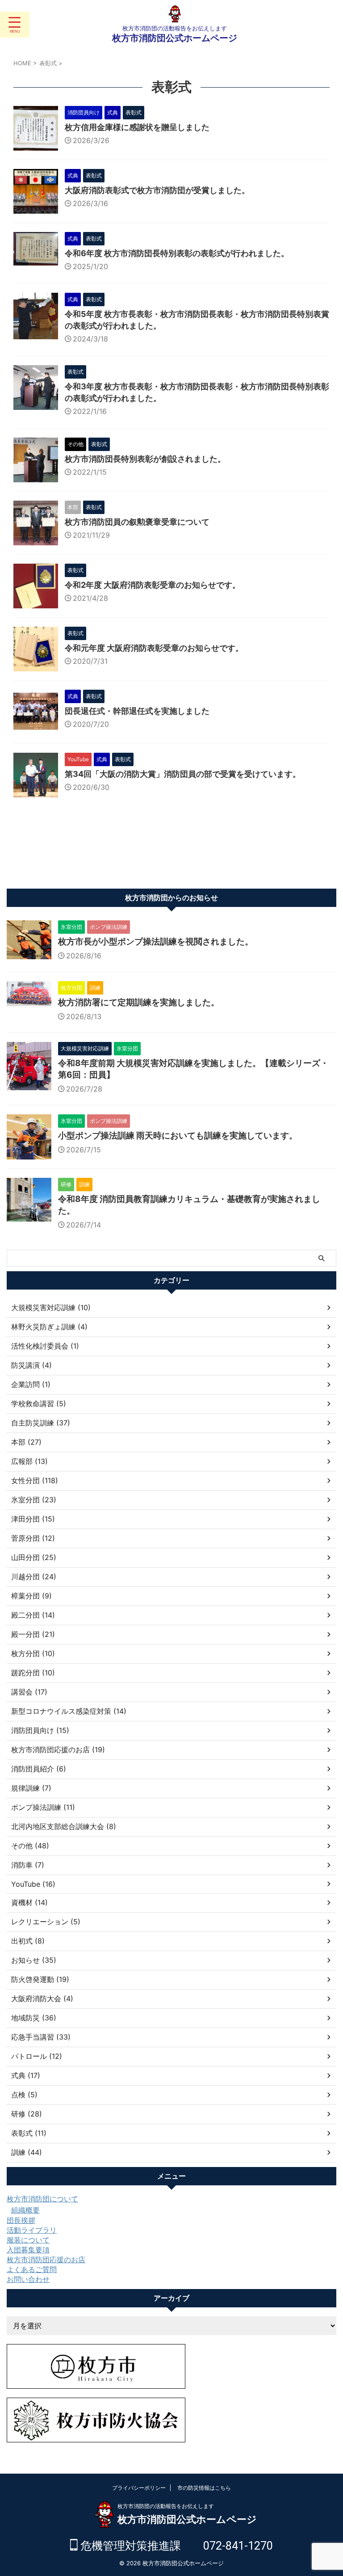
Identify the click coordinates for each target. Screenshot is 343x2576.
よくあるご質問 (32, 2269)
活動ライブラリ (32, 2230)
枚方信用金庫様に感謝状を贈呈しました (137, 127)
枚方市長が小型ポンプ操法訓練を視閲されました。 (156, 942)
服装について (28, 2240)
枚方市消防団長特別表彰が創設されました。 (145, 459)
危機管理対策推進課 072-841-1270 (175, 2546)
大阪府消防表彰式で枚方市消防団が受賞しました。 (157, 190)
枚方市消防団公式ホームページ (175, 38)
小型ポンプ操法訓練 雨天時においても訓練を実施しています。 (178, 1136)
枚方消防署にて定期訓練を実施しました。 (139, 1002)
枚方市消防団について (42, 2199)
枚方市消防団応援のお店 (46, 2260)
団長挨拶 (21, 2220)
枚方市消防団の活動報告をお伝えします (166, 2506)
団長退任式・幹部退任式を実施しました (137, 711)
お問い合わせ (28, 2279)
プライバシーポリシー (139, 2488)
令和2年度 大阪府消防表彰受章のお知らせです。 (153, 585)
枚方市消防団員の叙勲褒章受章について (137, 522)
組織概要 (25, 2210)
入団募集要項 (28, 2250)
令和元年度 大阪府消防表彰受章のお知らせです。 (154, 648)
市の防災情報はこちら (204, 2488)
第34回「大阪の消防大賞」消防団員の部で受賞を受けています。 (183, 774)
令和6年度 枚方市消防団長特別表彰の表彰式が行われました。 (177, 253)
